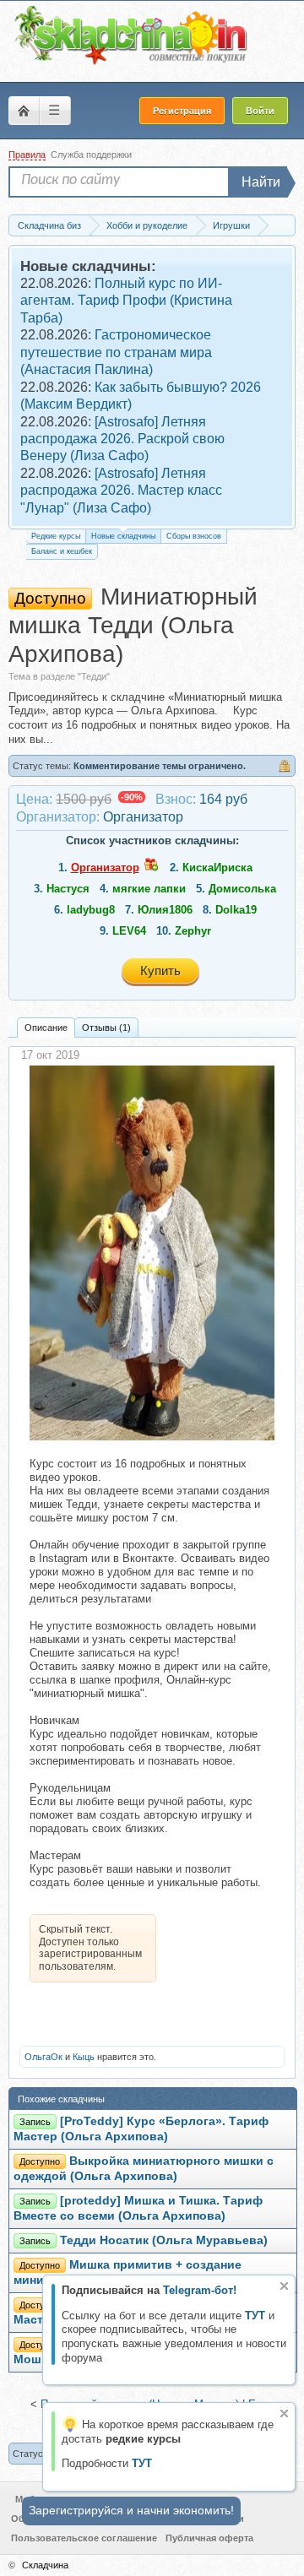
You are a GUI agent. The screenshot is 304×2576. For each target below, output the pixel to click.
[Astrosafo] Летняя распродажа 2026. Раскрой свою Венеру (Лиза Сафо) (122, 439)
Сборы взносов (194, 536)
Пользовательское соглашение (84, 2538)
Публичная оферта (209, 2538)
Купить (160, 971)
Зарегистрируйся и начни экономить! (131, 2510)
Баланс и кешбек (62, 551)
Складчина (45, 2565)
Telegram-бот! (200, 2290)
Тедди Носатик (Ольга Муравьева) (164, 2240)
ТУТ (255, 2316)
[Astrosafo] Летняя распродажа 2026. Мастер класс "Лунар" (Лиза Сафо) (121, 491)
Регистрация (182, 111)
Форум (24, 111)
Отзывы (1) (106, 1028)
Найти (261, 182)
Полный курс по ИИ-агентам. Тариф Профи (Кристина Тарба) (126, 301)
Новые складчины (123, 536)
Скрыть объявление (284, 2286)
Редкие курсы (56, 536)
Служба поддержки (91, 155)
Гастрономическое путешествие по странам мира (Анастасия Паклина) (116, 352)
